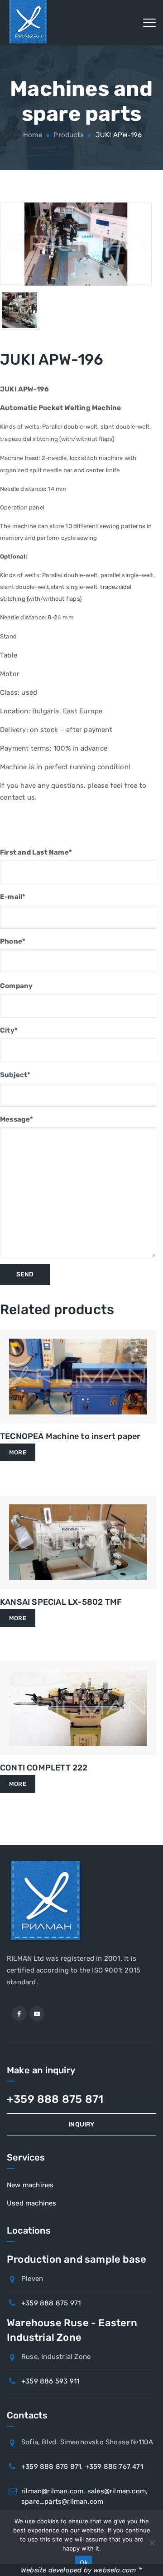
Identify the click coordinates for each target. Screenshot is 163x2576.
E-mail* (13, 897)
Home (32, 135)
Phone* (13, 941)
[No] (152, 2543)
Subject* (15, 1075)
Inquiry (81, 2124)
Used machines (32, 2203)
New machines (30, 2185)
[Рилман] (28, 23)
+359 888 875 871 (55, 2099)
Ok (84, 2562)
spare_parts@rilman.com (62, 2502)
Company (16, 986)
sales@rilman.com (117, 2491)
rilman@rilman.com (52, 2491)
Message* (17, 1119)
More (18, 1452)
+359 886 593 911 (50, 2381)
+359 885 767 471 (114, 2467)
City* (9, 1030)
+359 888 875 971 (51, 2303)
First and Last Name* (36, 852)
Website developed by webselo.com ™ (81, 2570)
